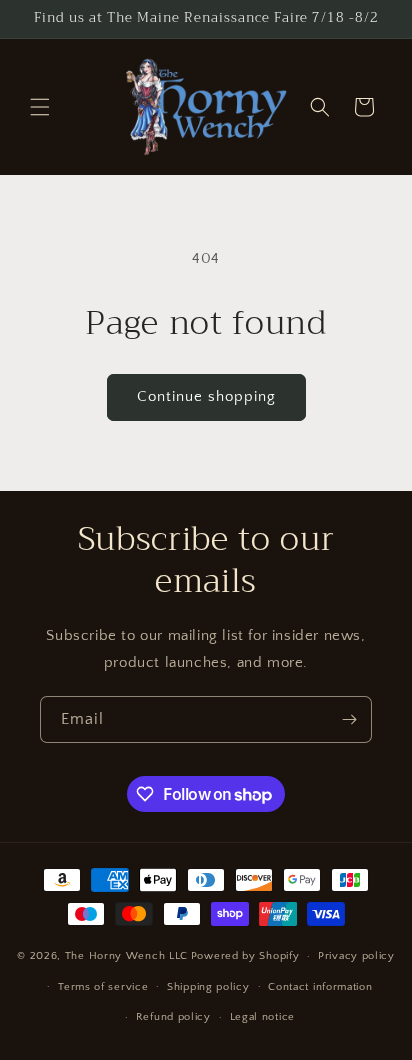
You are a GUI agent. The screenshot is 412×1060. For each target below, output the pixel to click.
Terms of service (103, 987)
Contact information (320, 987)
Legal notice (262, 1017)
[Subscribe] (349, 719)
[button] (40, 107)
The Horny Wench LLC (126, 956)
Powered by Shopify (245, 956)
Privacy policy (356, 956)
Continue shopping (206, 396)
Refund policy (173, 1017)
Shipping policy (208, 987)
